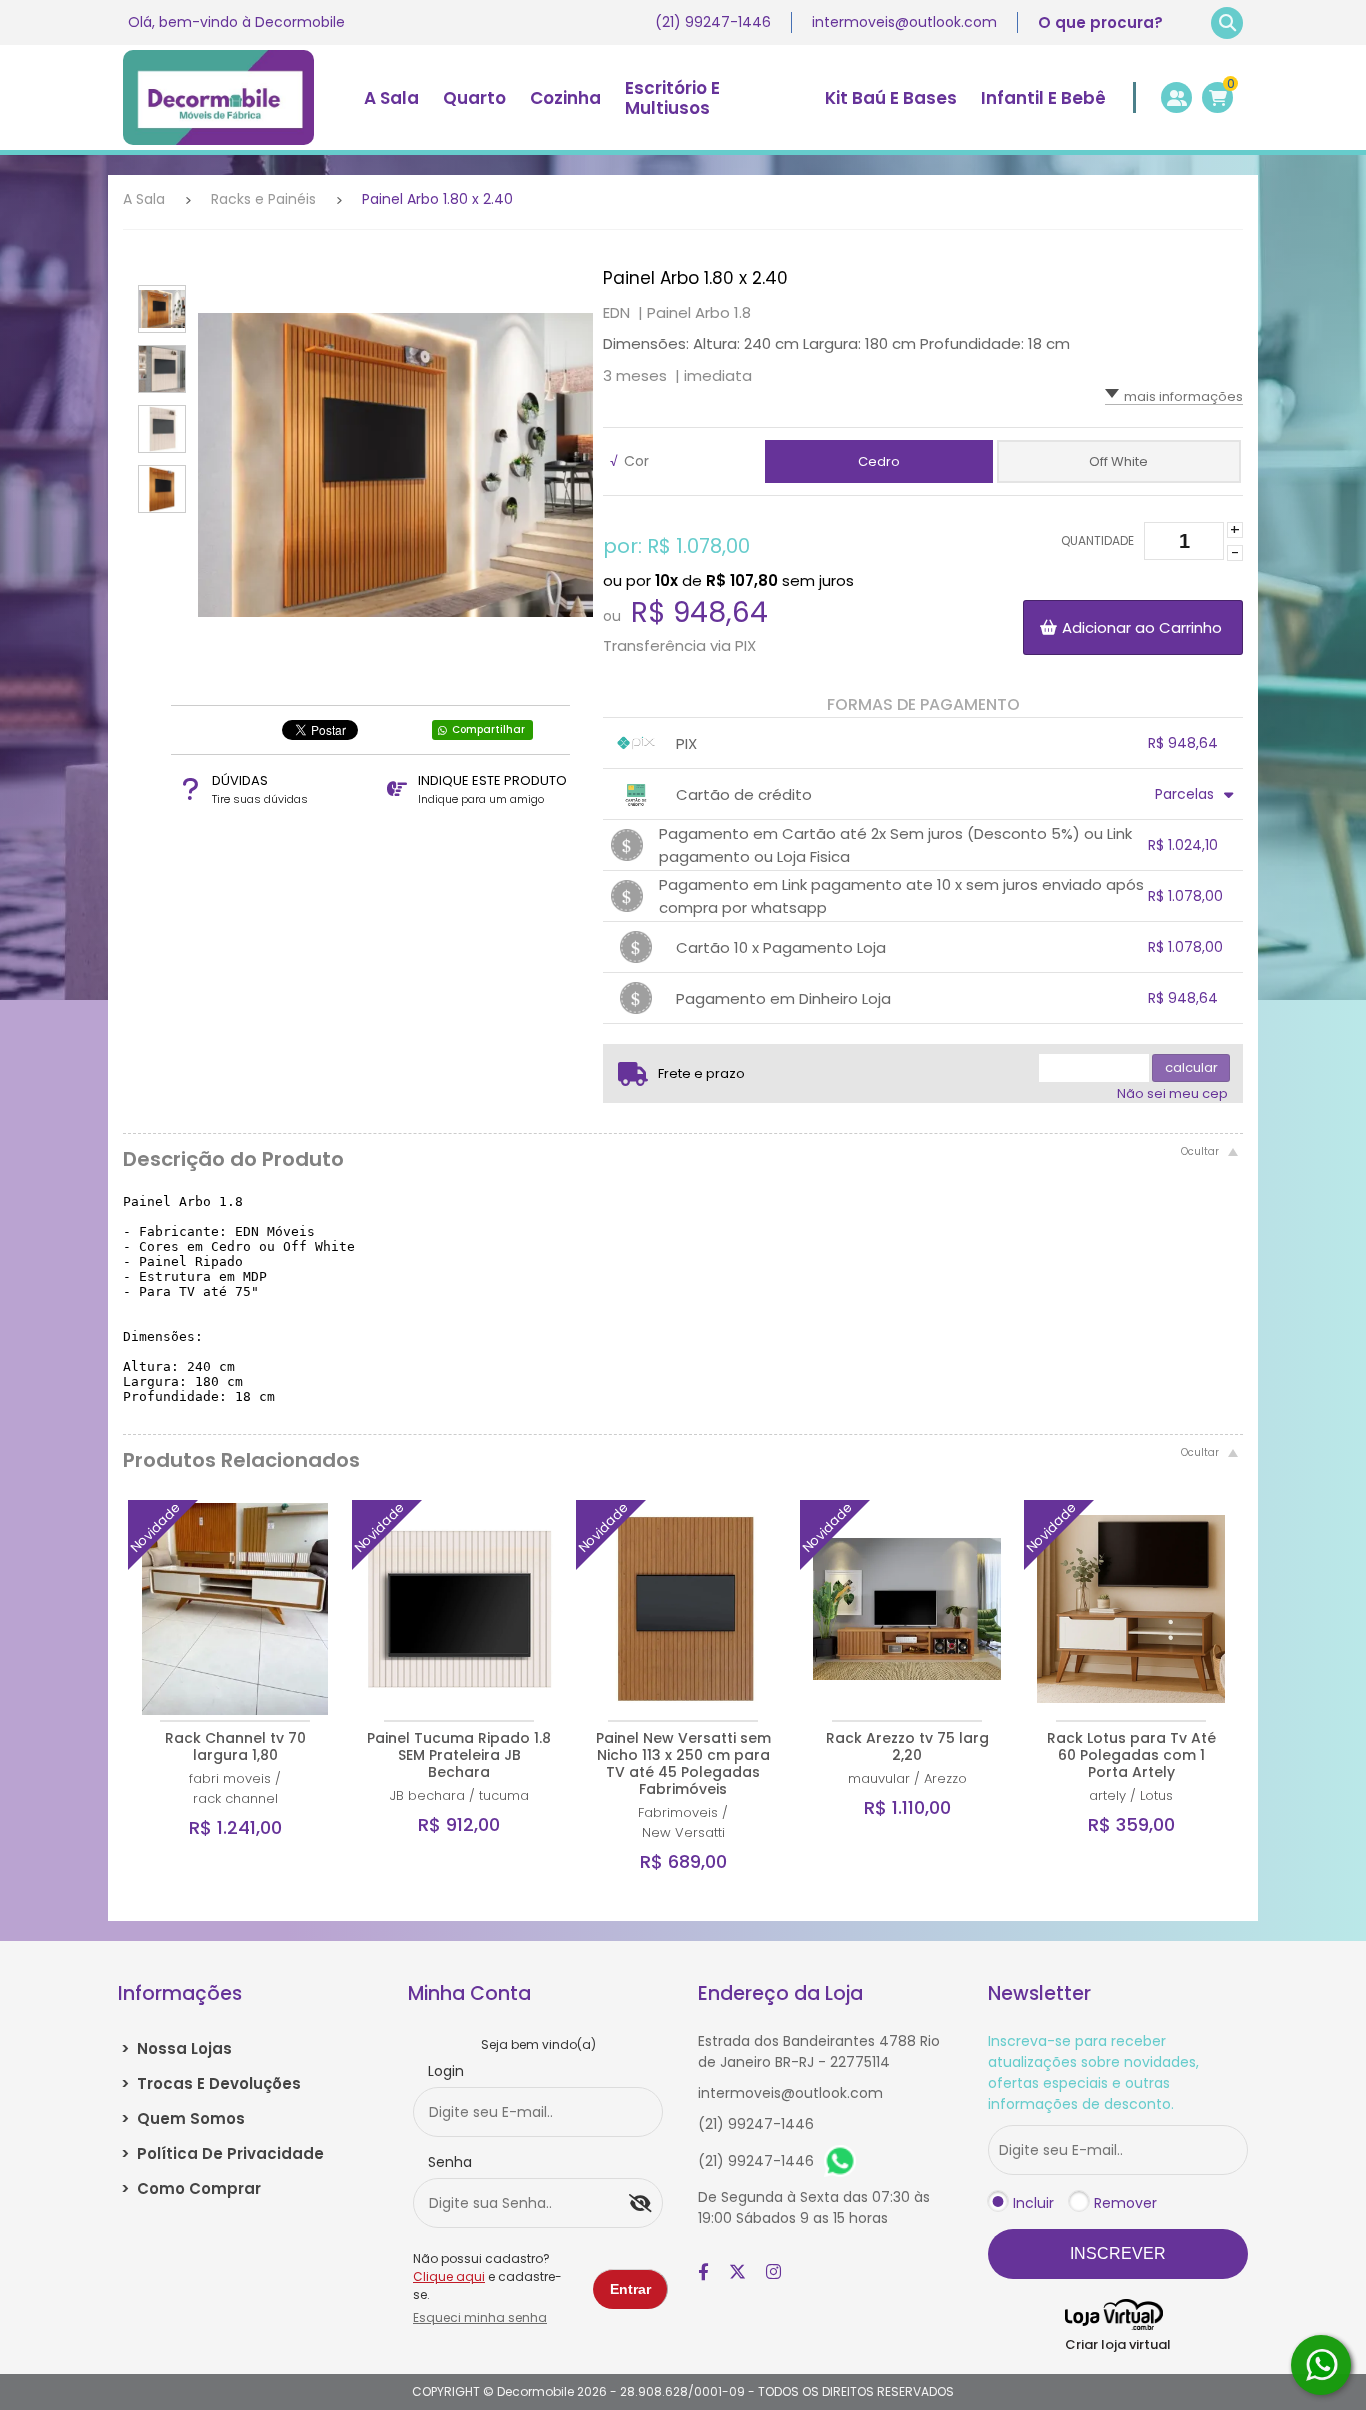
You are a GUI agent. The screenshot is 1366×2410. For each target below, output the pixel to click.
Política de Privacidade (222, 2153)
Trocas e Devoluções (211, 2083)
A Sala (144, 199)
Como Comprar (191, 2188)
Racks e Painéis (263, 199)
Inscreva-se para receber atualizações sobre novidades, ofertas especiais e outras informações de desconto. (1093, 2072)
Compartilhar (488, 729)
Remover (1125, 2203)
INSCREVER (1118, 2253)
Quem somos (183, 2118)
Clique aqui (449, 2276)
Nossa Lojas (176, 2048)
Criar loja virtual (1118, 2344)
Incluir (1033, 2203)
